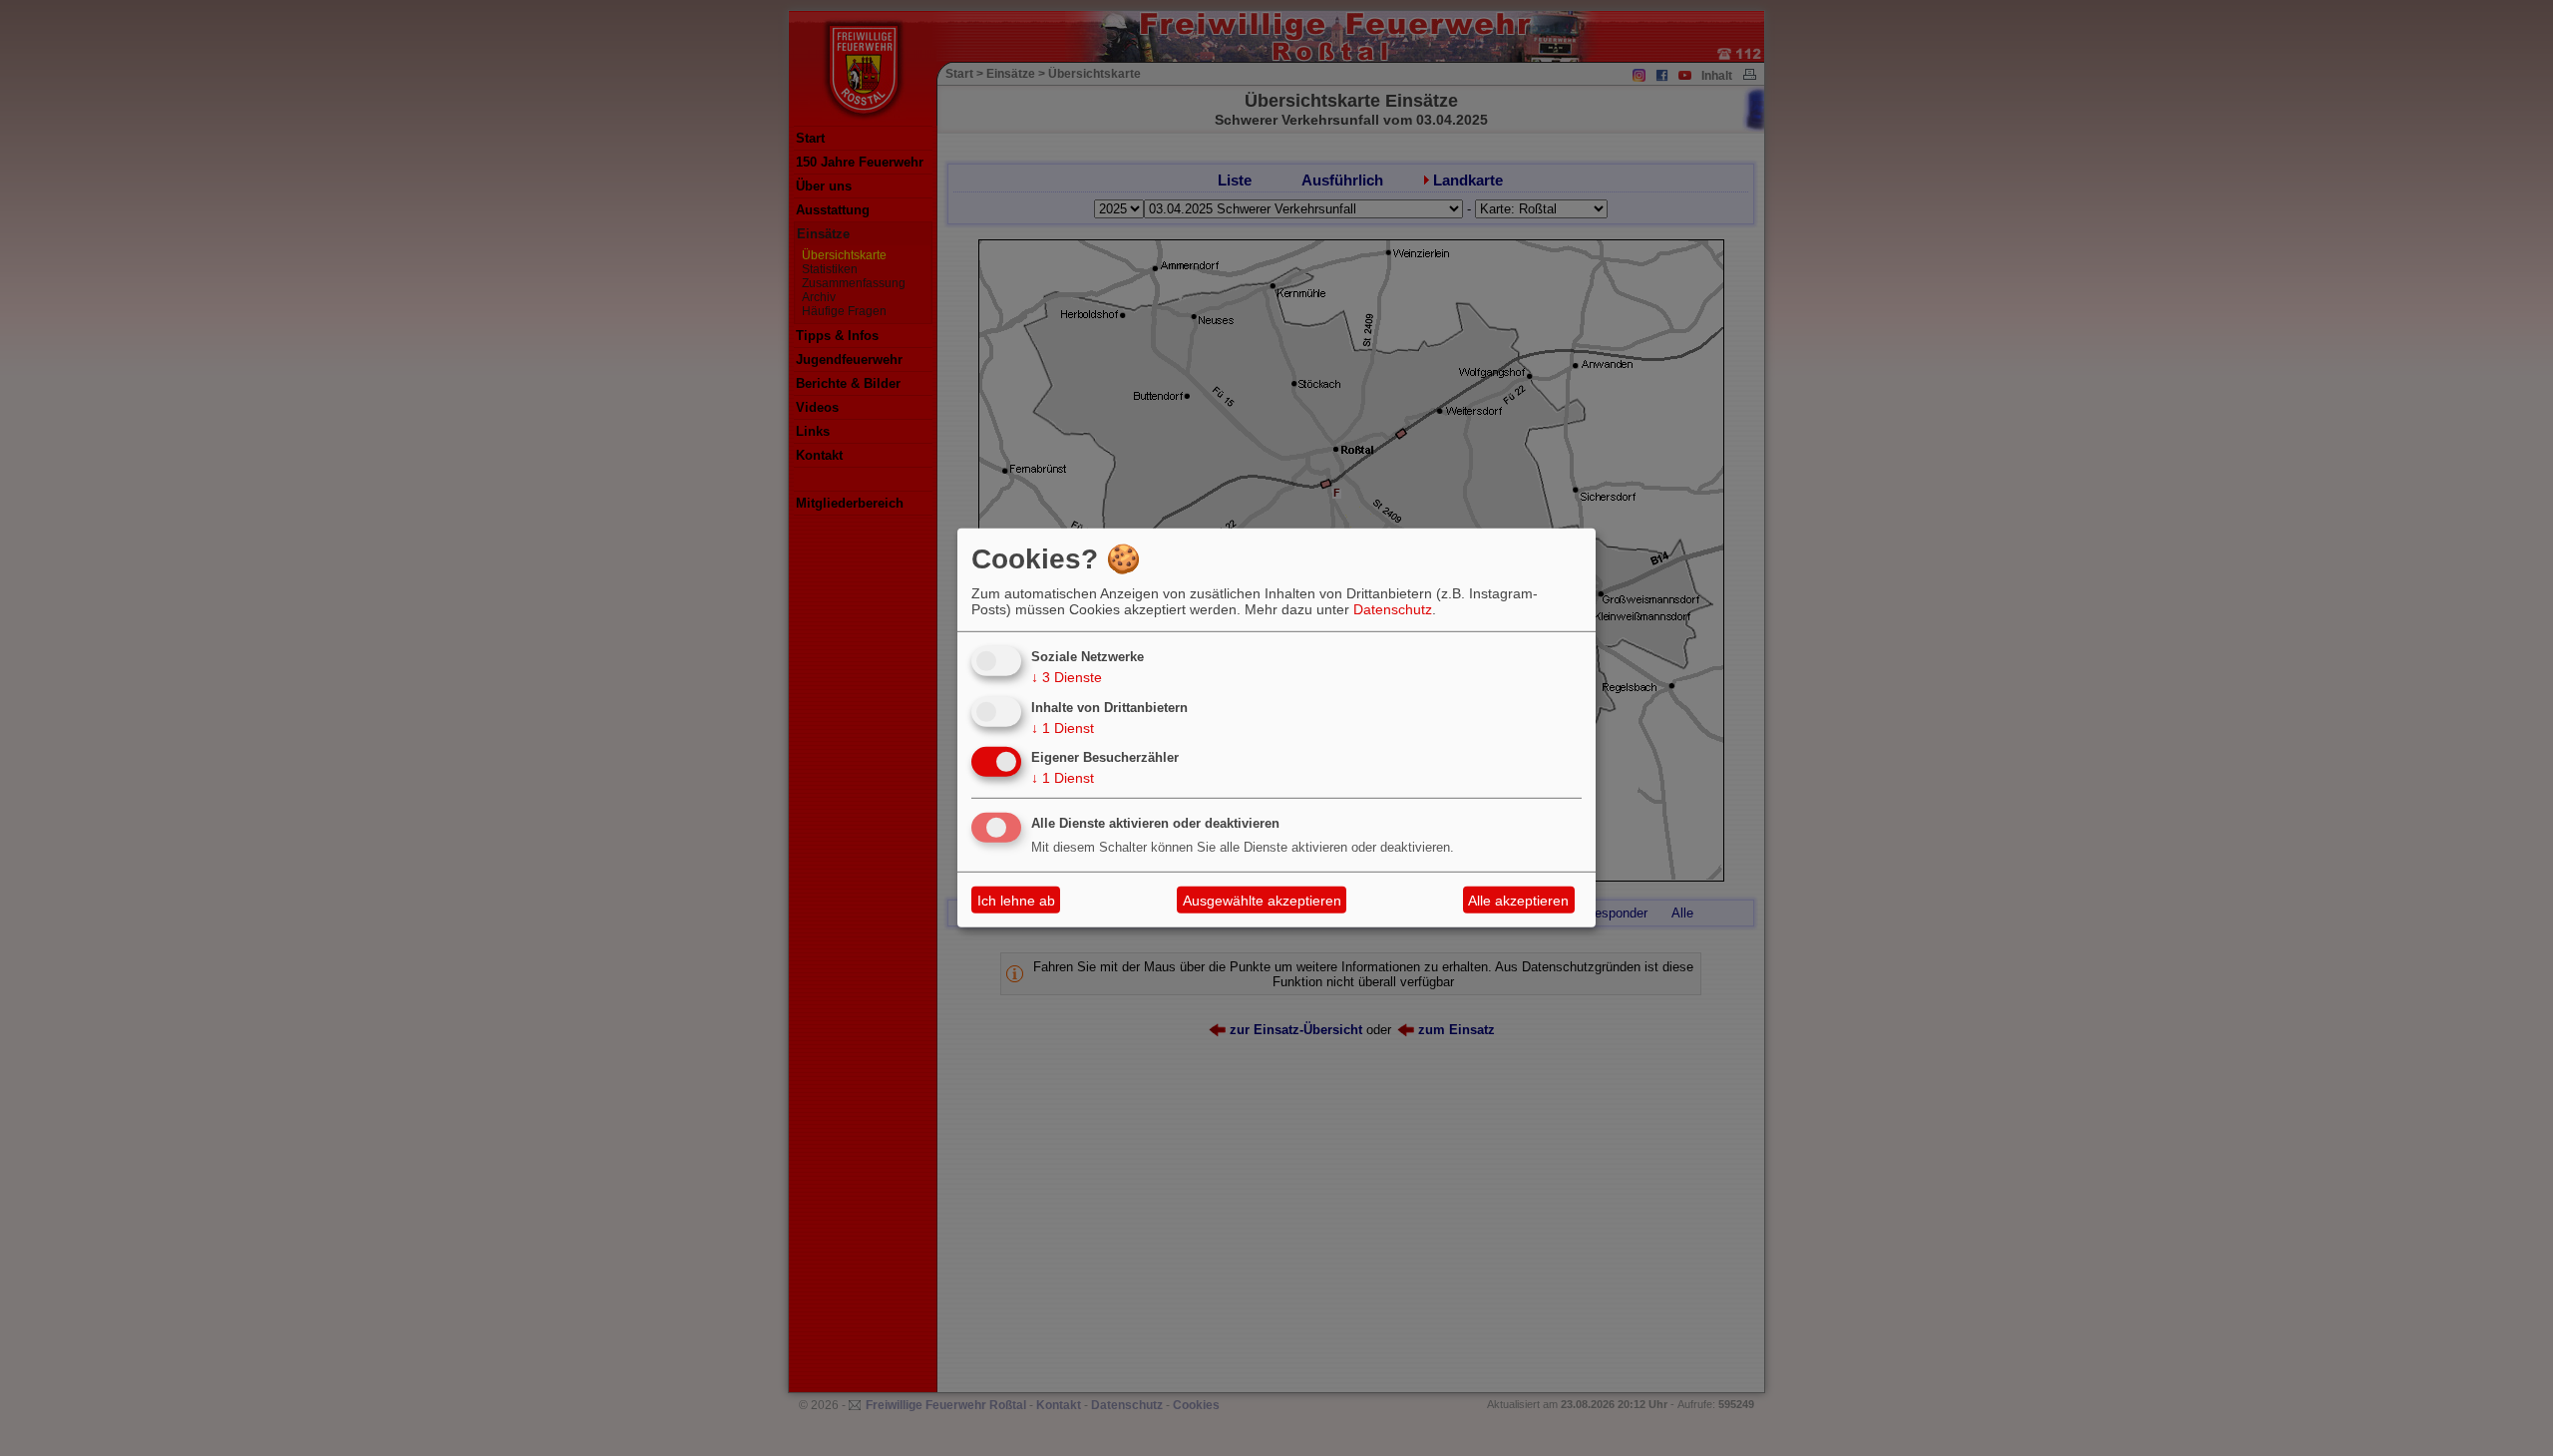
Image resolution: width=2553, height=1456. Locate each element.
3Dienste (1067, 677)
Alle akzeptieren (1518, 901)
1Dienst (1063, 727)
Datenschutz (1393, 609)
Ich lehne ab (1016, 901)
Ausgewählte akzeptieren (1262, 901)
